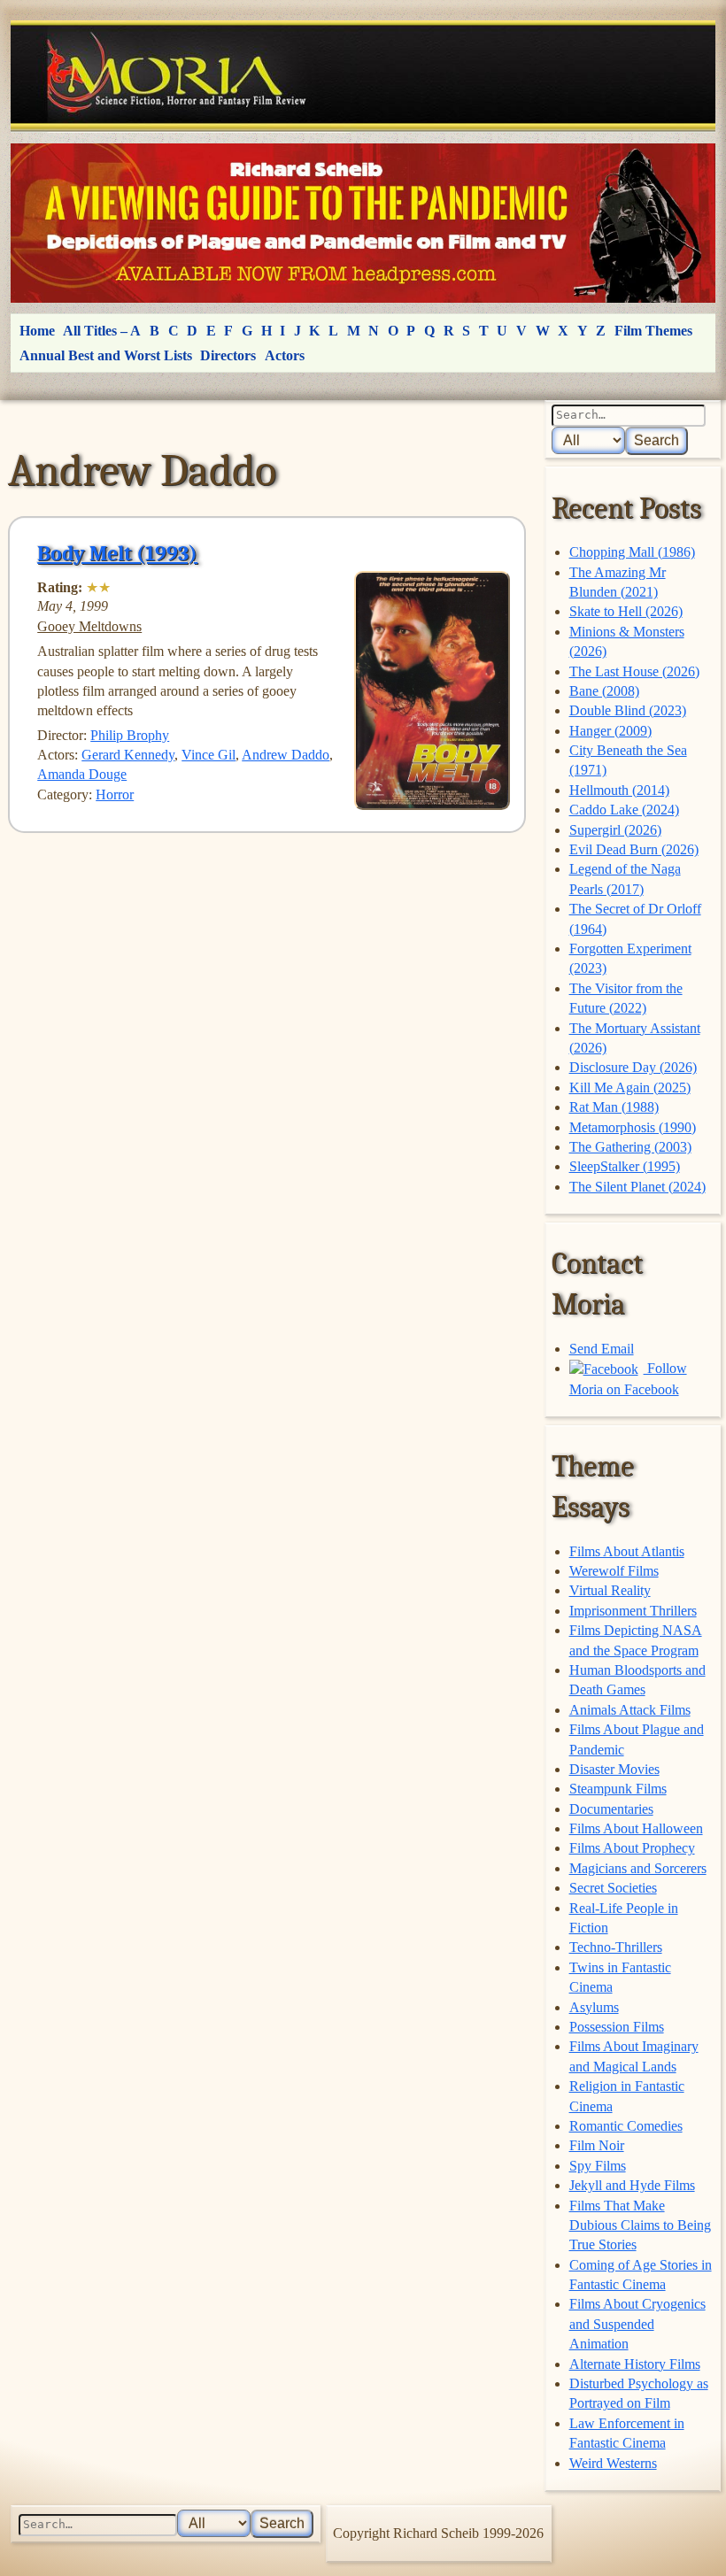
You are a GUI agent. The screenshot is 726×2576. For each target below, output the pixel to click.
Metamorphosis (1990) (633, 1127)
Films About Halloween (636, 1828)
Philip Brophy (130, 735)
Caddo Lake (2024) (624, 810)
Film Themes (653, 331)
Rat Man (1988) (614, 1107)
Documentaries (611, 1809)
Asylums (594, 2007)
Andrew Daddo (286, 755)
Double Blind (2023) (628, 710)
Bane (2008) (604, 691)
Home (37, 331)
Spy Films (598, 2166)
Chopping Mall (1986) (632, 552)
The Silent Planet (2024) (637, 1187)
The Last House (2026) (634, 671)
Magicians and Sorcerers (638, 1868)
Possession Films (617, 2027)
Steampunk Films (618, 1789)
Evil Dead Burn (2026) (634, 849)
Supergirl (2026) (615, 830)
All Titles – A (102, 331)
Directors (228, 355)
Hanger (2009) (610, 731)
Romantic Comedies (626, 2126)
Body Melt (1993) (117, 553)
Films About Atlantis (627, 1551)
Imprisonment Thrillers (633, 1611)
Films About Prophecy (632, 1848)
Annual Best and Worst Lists (106, 355)
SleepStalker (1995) (625, 1166)
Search (656, 440)
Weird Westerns (613, 2463)
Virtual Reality (610, 1590)
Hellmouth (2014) (619, 790)
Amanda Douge (82, 774)
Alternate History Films (635, 2364)
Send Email (602, 1349)
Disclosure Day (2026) (633, 1067)
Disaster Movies (614, 1769)
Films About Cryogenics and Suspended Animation (637, 2324)
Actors (285, 355)
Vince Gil (209, 755)
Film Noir (597, 2145)
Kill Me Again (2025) (630, 1087)
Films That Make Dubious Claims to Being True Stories (640, 2225)
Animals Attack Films (630, 1710)
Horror (115, 794)
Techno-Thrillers (616, 1947)
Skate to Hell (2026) (626, 611)
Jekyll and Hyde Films (632, 2185)
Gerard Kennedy (128, 755)
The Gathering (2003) (630, 1147)
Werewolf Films (614, 1571)
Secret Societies (613, 1888)
